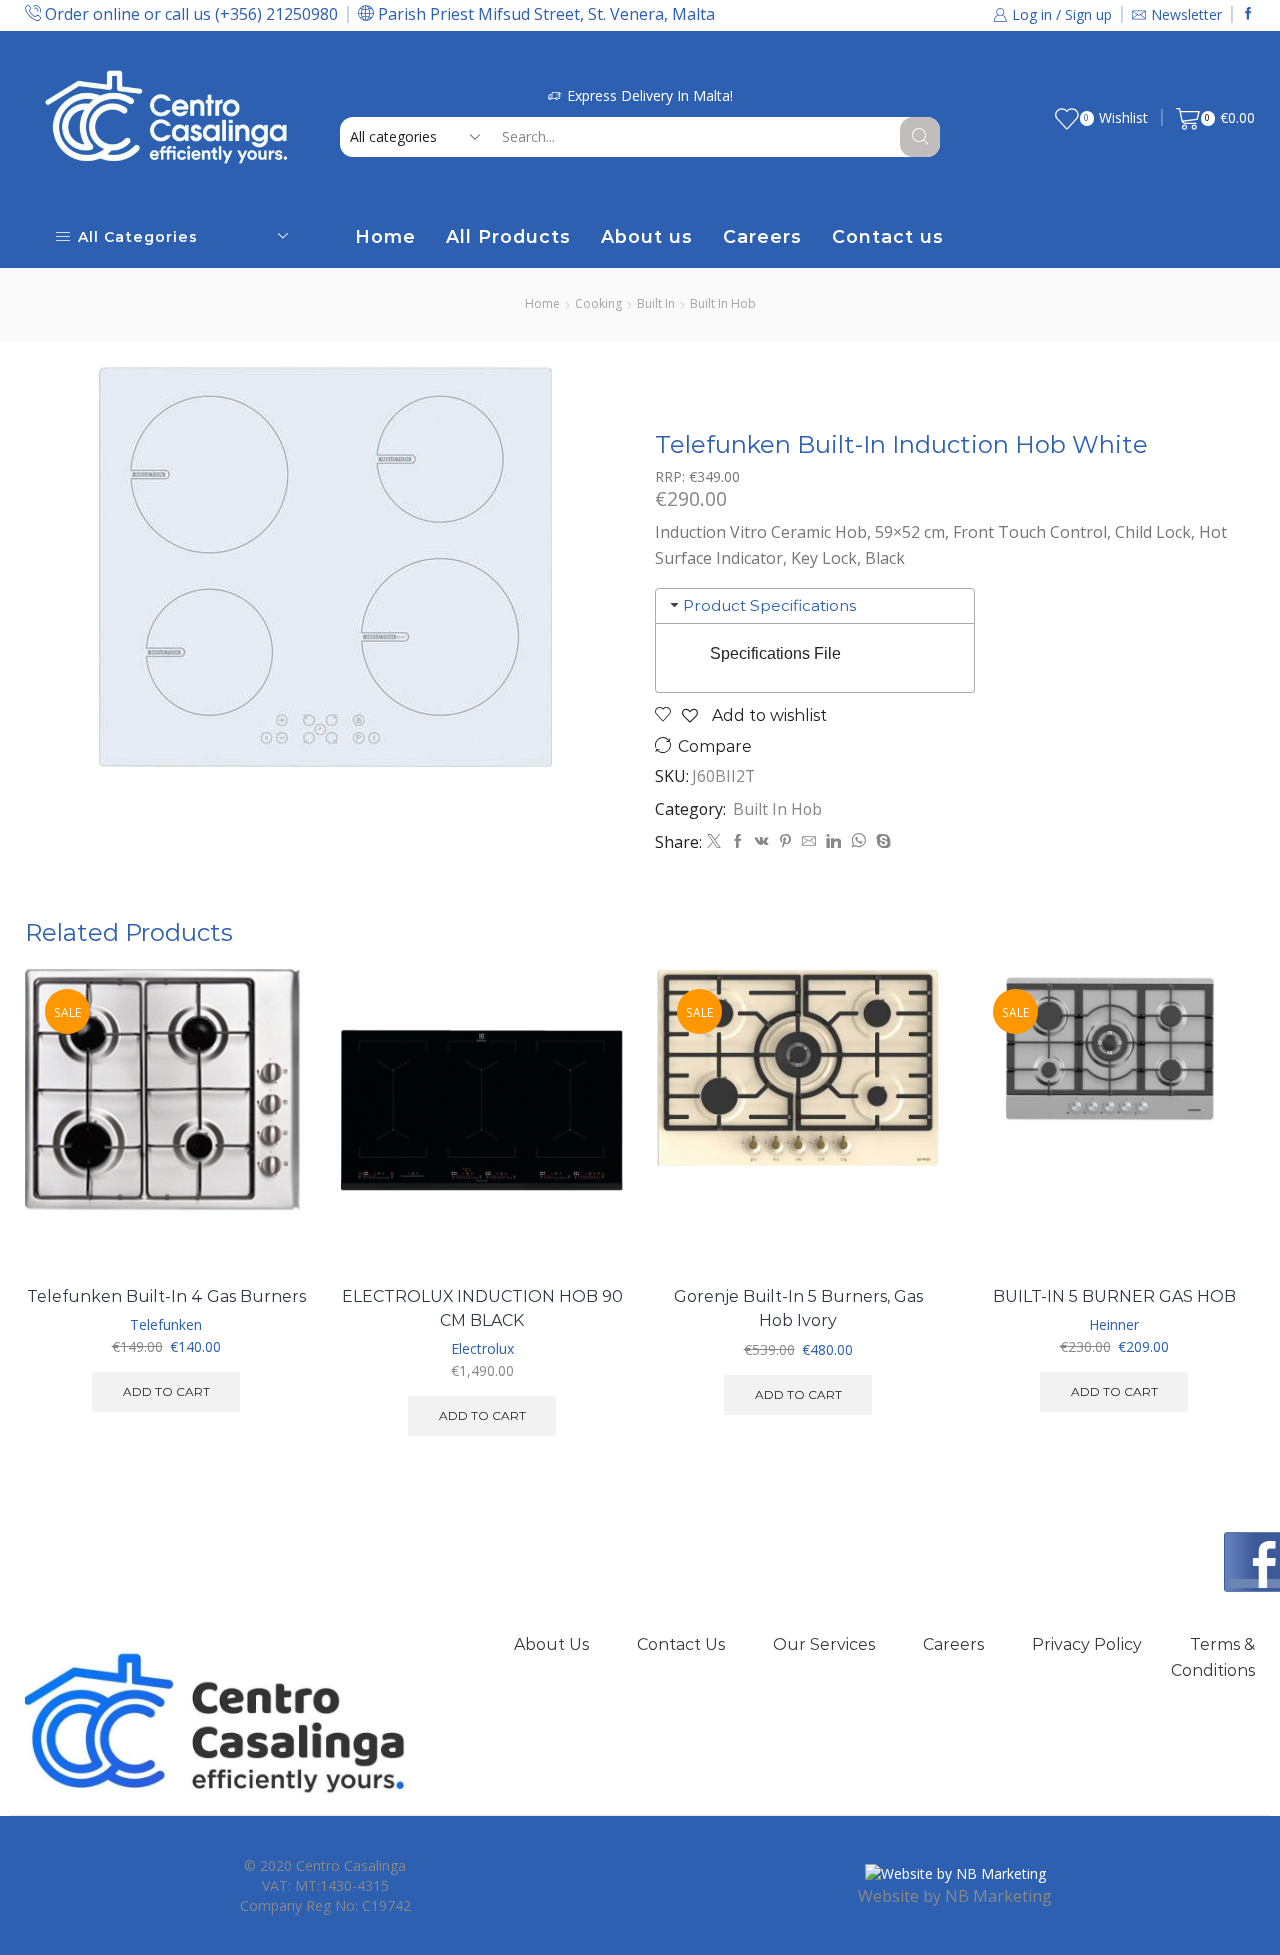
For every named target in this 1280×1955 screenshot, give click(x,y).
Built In (656, 303)
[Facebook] (1248, 14)
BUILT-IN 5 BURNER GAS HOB (1114, 1296)
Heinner (1114, 1324)
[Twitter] (714, 841)
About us (647, 236)
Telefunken (166, 1324)
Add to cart (269, 1182)
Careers (762, 236)
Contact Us (681, 1644)
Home (385, 236)
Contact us (888, 236)
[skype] (881, 841)
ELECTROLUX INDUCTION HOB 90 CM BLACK (482, 1308)
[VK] (762, 841)
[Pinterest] (785, 841)
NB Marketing (998, 1896)
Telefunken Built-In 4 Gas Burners (166, 1296)
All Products (508, 236)
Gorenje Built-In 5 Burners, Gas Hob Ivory (798, 1308)
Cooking (598, 303)
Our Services (824, 1644)
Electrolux (482, 1348)
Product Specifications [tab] (769, 605)
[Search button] (920, 137)
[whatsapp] (858, 841)
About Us (551, 1644)
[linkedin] (833, 841)
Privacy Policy (1087, 1644)
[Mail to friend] (809, 841)
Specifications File (775, 653)
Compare (715, 746)
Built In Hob (723, 303)
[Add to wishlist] (269, 1227)
